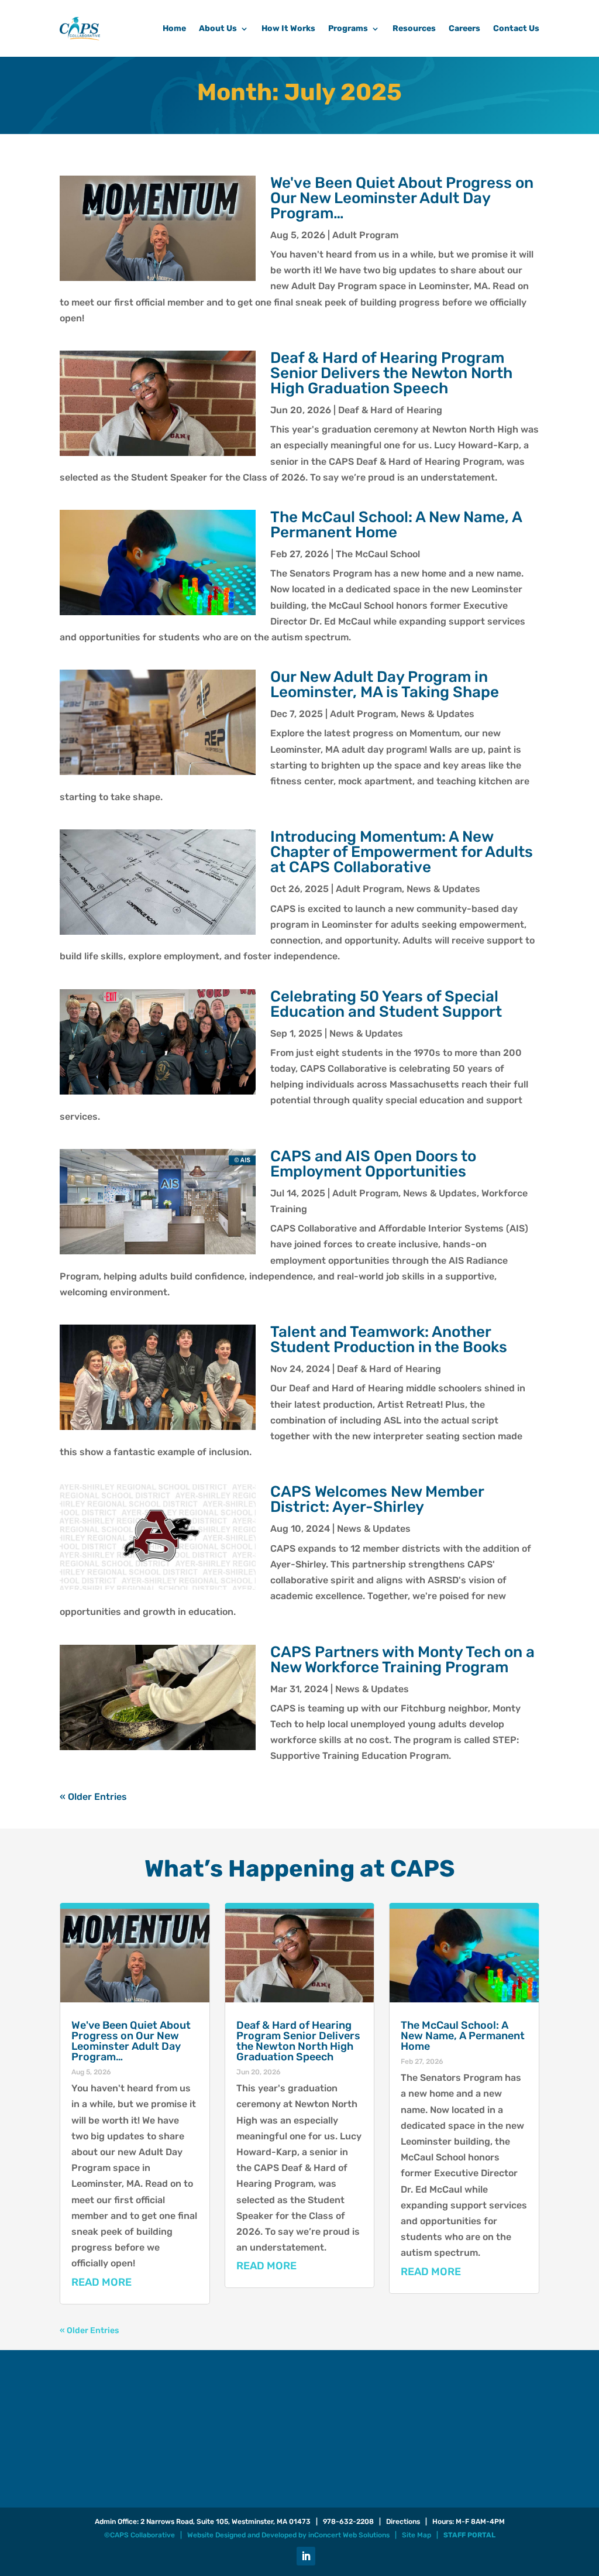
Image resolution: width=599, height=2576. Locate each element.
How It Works (288, 28)
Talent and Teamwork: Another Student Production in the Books (389, 1340)
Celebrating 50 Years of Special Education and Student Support (386, 1004)
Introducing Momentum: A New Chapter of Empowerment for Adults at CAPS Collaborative (402, 852)
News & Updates (438, 714)
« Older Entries (93, 1797)
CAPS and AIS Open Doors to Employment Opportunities (373, 1164)
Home (174, 28)
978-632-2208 (348, 2522)
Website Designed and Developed (242, 2535)
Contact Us (516, 28)
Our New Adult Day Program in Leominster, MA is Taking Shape (385, 685)
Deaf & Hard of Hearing (390, 410)
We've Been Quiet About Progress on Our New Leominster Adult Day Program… (402, 198)
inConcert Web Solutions (349, 2535)
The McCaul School (378, 554)
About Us (218, 28)
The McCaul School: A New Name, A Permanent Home (396, 525)
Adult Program (365, 235)
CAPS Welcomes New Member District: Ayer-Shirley (377, 1499)
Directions (403, 2522)
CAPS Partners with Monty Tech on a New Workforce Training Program (402, 1660)
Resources (414, 28)
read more (101, 2282)
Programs (348, 28)
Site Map (416, 2535)
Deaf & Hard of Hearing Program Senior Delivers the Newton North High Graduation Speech (391, 373)
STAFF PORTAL (469, 2535)
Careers (464, 28)
